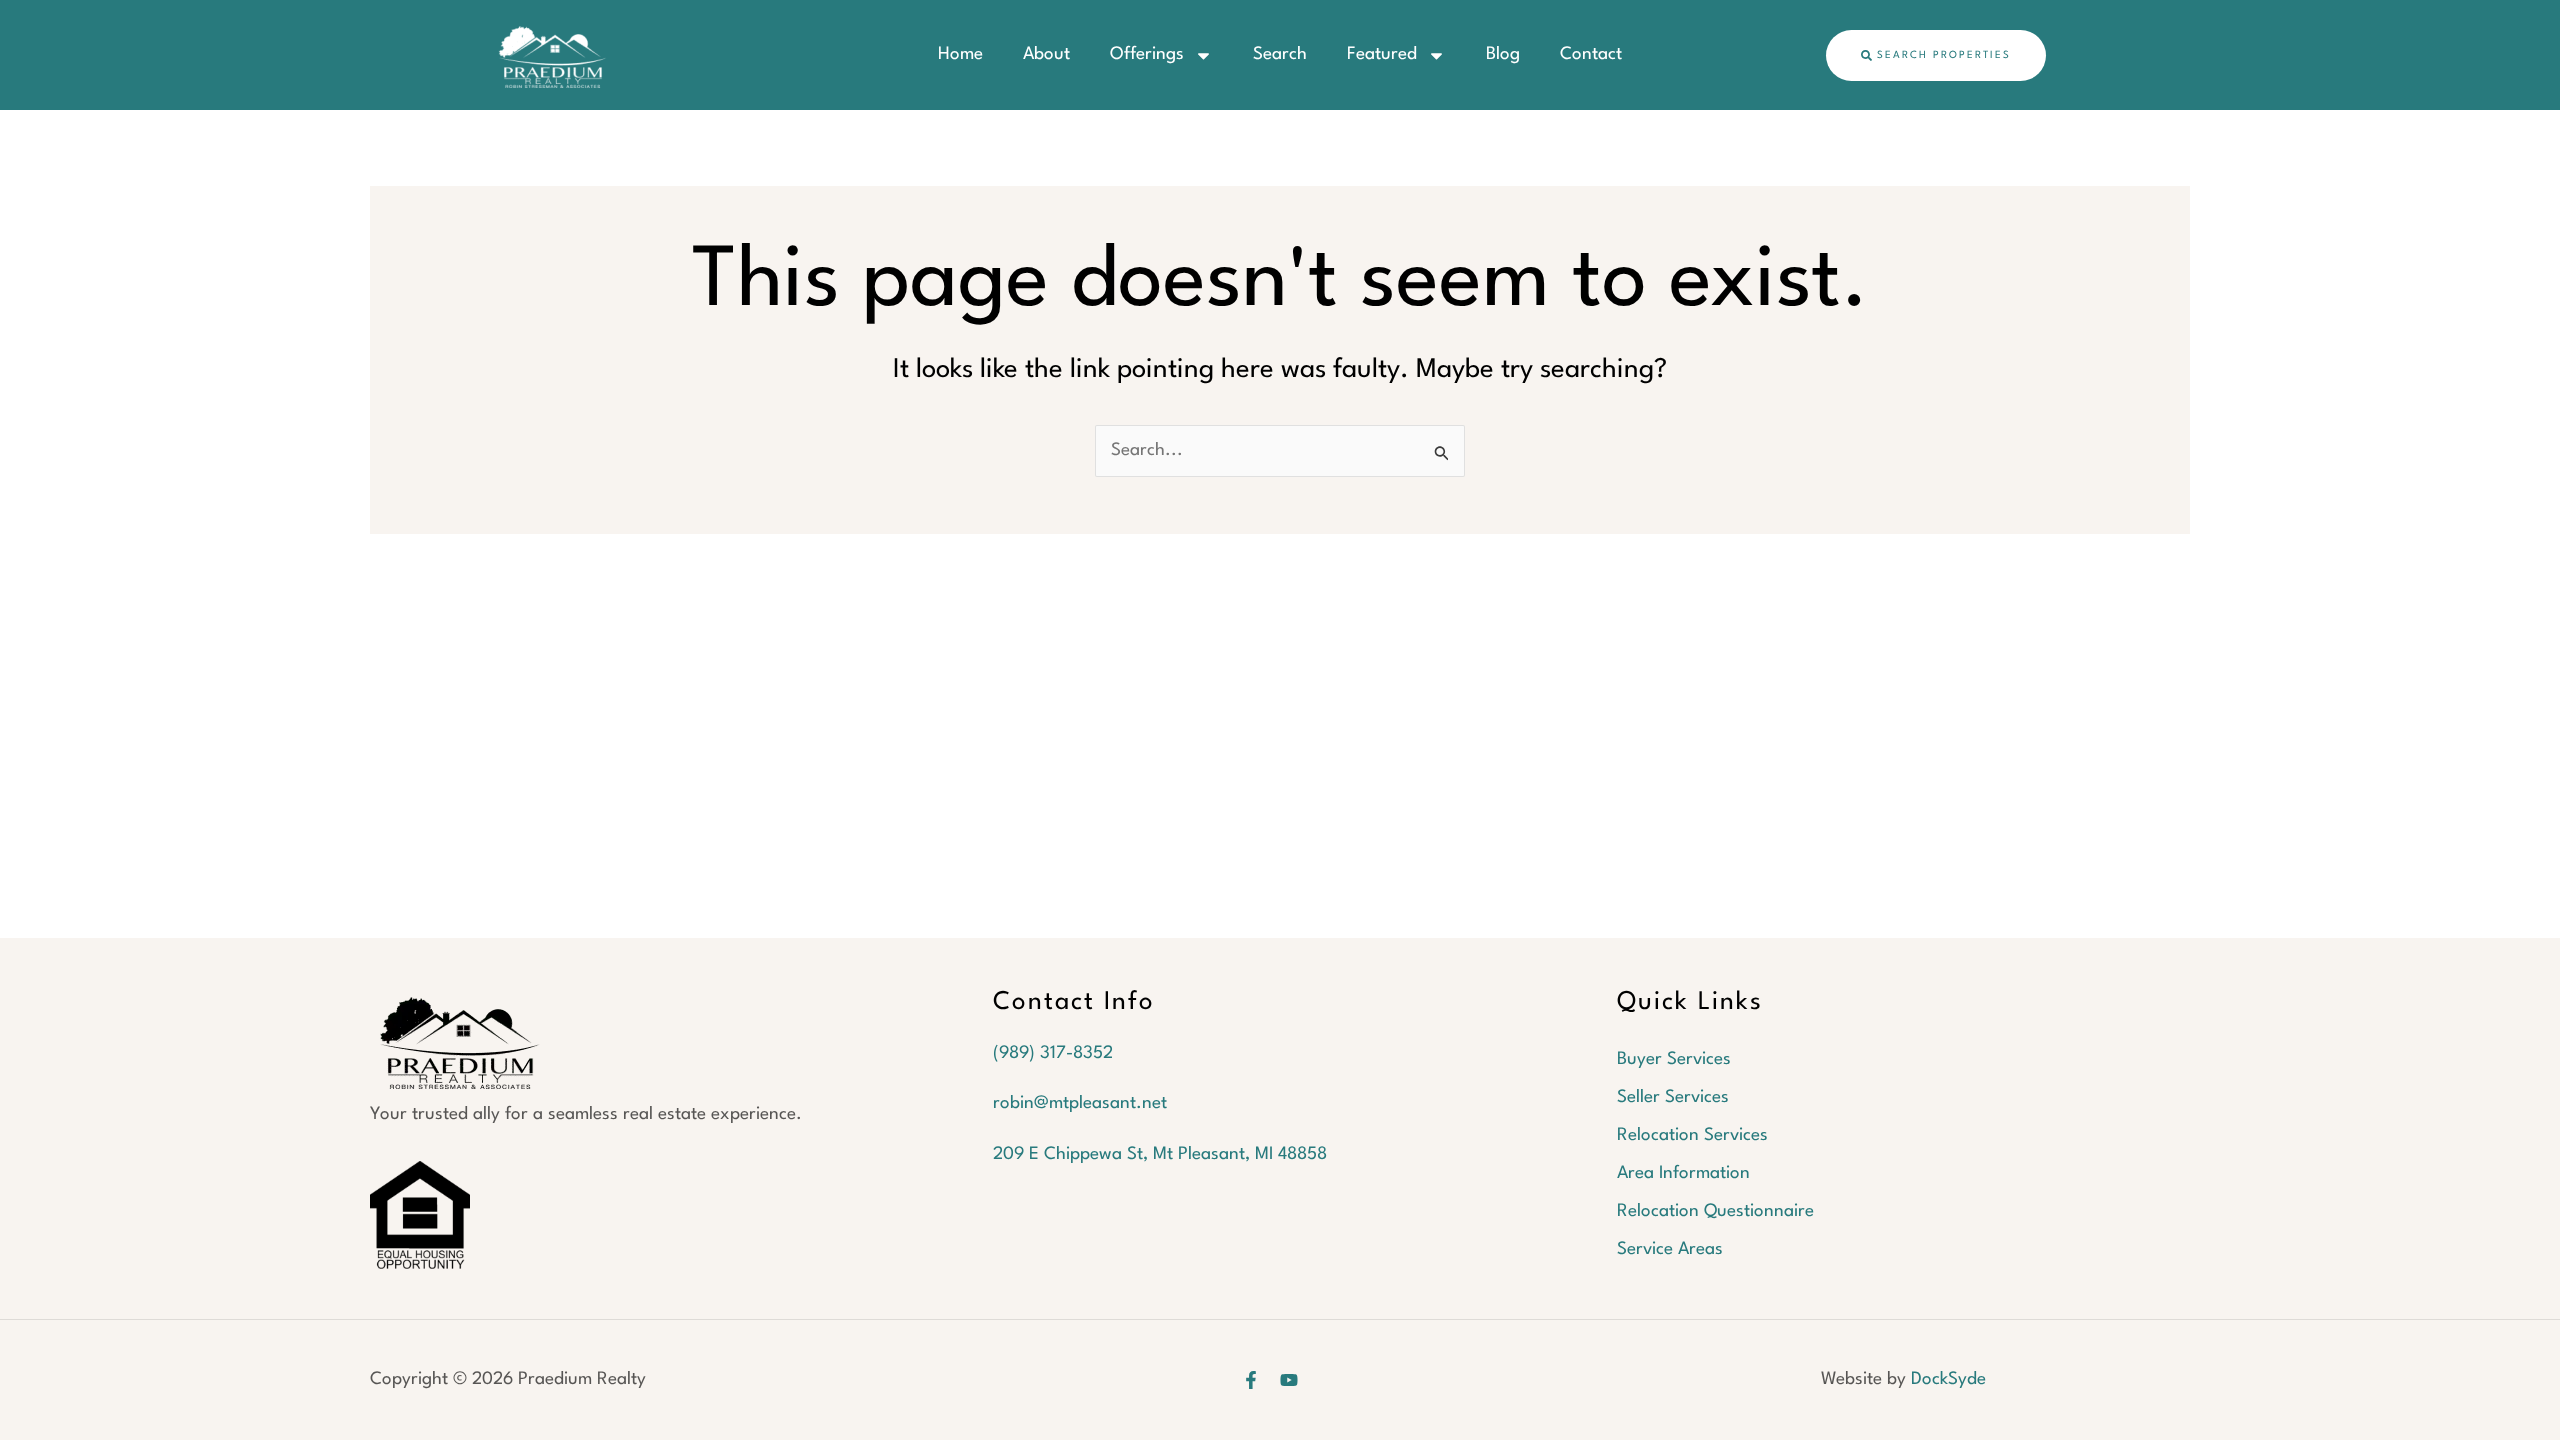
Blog (1503, 54)
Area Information (1683, 1173)
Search (1280, 54)
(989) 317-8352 (1053, 1053)
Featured (1382, 54)
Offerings (1147, 54)
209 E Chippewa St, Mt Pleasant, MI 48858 (1160, 1154)
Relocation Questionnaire (1715, 1211)
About (1046, 54)
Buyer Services (1674, 1059)
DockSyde (1948, 1379)
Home (960, 54)
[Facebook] (1251, 1380)
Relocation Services (1692, 1135)
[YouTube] (1289, 1380)
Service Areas (1670, 1249)
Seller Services (1673, 1097)
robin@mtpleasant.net (1080, 1103)
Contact (1591, 54)
